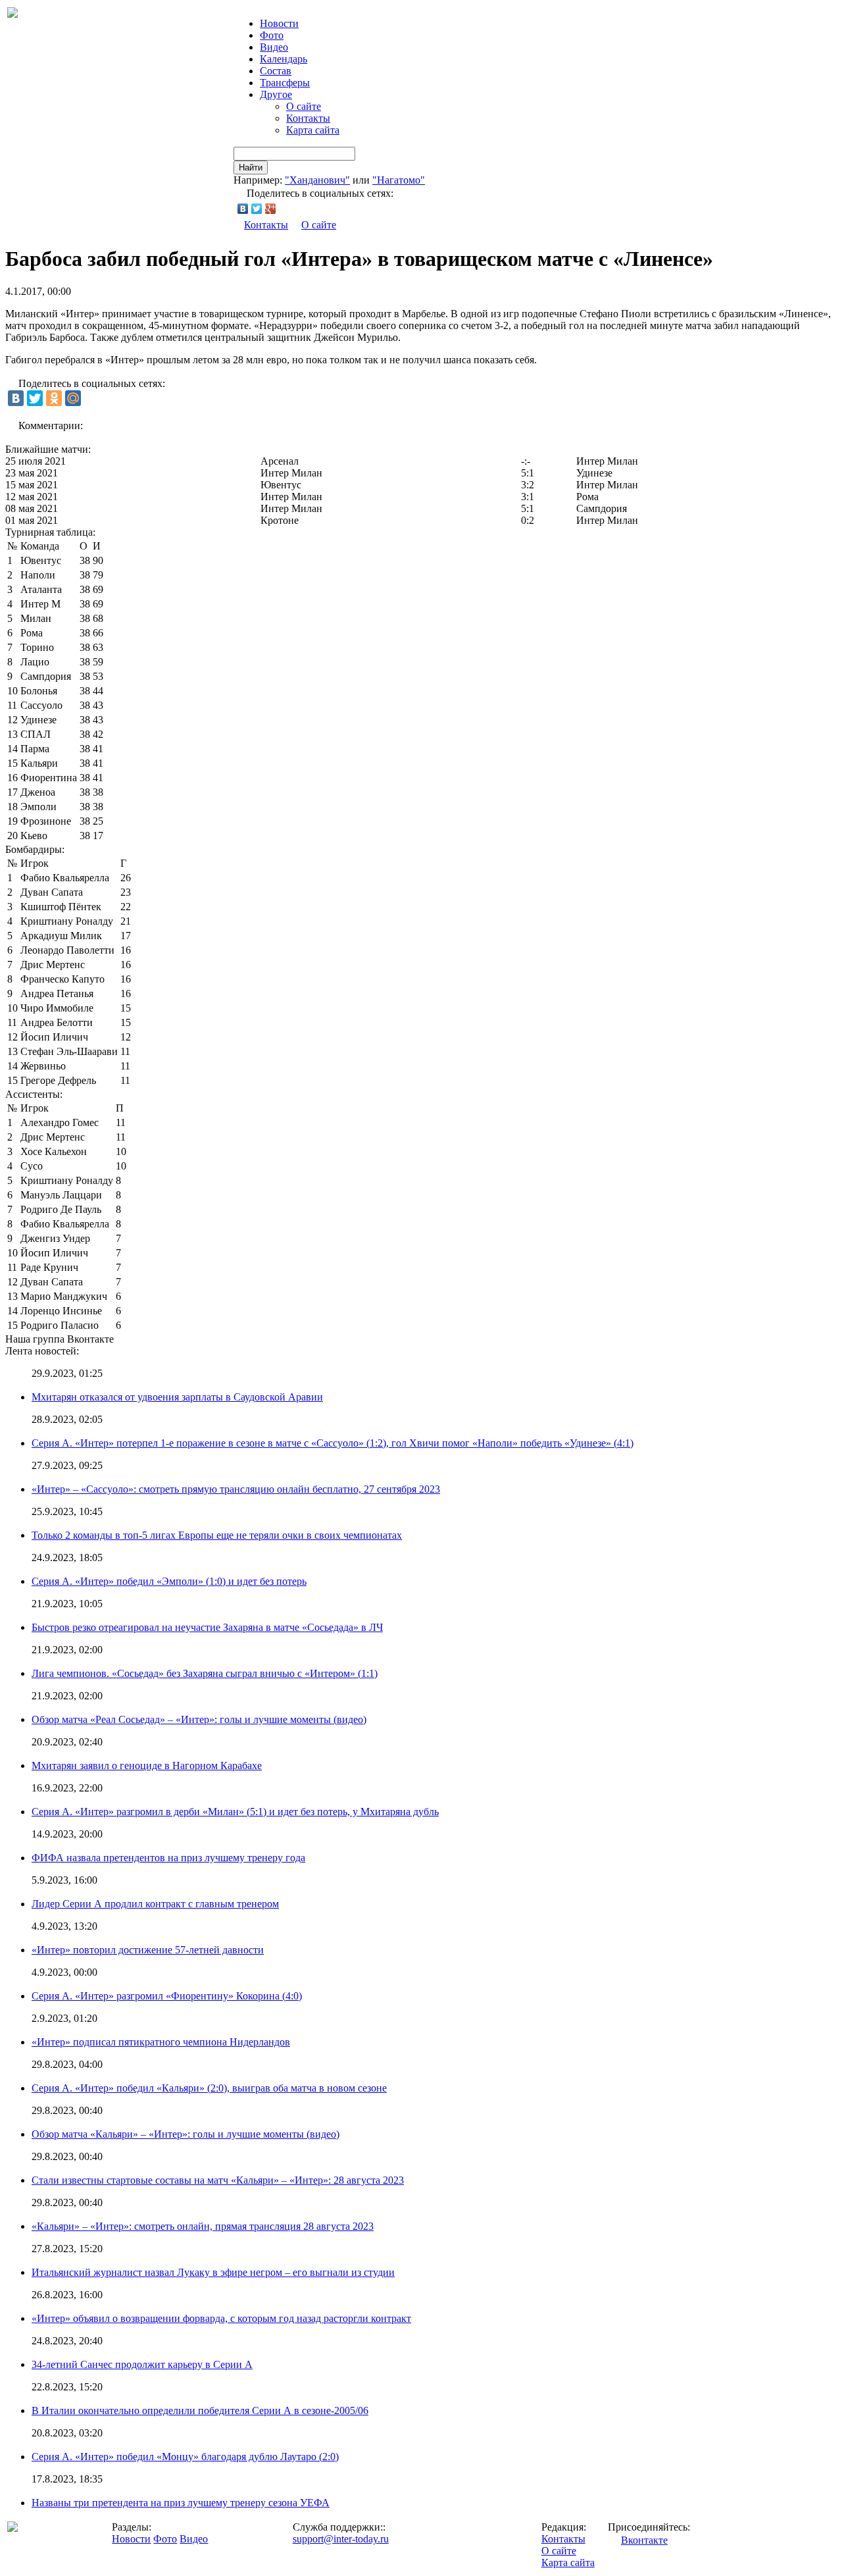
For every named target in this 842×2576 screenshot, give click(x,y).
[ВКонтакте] (243, 209)
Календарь (284, 59)
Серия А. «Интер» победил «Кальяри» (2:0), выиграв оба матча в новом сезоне (209, 2088)
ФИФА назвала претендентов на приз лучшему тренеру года (168, 1858)
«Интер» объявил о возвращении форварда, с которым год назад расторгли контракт (221, 2318)
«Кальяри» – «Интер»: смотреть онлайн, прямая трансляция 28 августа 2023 (203, 2226)
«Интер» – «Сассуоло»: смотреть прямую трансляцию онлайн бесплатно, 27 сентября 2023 (236, 1489)
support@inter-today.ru (341, 2539)
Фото (272, 35)
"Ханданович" (317, 180)
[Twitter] (257, 209)
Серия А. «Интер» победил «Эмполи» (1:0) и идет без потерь (169, 1581)
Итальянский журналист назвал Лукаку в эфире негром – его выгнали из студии (213, 2272)
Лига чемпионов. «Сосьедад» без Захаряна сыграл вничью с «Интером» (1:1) (205, 1673)
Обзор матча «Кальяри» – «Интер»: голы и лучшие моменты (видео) (186, 2134)
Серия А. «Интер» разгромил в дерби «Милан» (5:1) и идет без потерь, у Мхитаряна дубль (235, 1812)
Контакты (308, 118)
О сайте (304, 106)
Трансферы (285, 83)
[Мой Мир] (73, 398)
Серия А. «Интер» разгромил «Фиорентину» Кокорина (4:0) (167, 1996)
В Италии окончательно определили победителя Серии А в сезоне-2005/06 (200, 2410)
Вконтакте (644, 2540)
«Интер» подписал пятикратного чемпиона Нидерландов (161, 2042)
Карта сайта (313, 130)
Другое (276, 94)
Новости (131, 2539)
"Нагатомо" (399, 180)
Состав (276, 71)
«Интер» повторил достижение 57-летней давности (148, 1950)
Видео (274, 47)
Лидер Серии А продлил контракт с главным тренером (155, 1904)
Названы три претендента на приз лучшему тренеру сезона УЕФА (181, 2503)
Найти (251, 167)
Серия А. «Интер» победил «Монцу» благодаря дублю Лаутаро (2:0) (185, 2457)
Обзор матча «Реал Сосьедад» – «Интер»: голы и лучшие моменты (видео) (199, 1719)
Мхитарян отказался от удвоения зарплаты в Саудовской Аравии (177, 1397)
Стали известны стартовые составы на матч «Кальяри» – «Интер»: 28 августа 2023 (218, 2180)
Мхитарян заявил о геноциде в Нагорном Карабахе (147, 1765)
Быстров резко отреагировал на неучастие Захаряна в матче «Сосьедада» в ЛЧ (207, 1627)
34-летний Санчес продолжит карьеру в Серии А (142, 2364)
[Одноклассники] (54, 398)
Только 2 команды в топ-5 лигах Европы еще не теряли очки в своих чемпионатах (217, 1535)
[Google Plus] (271, 209)
